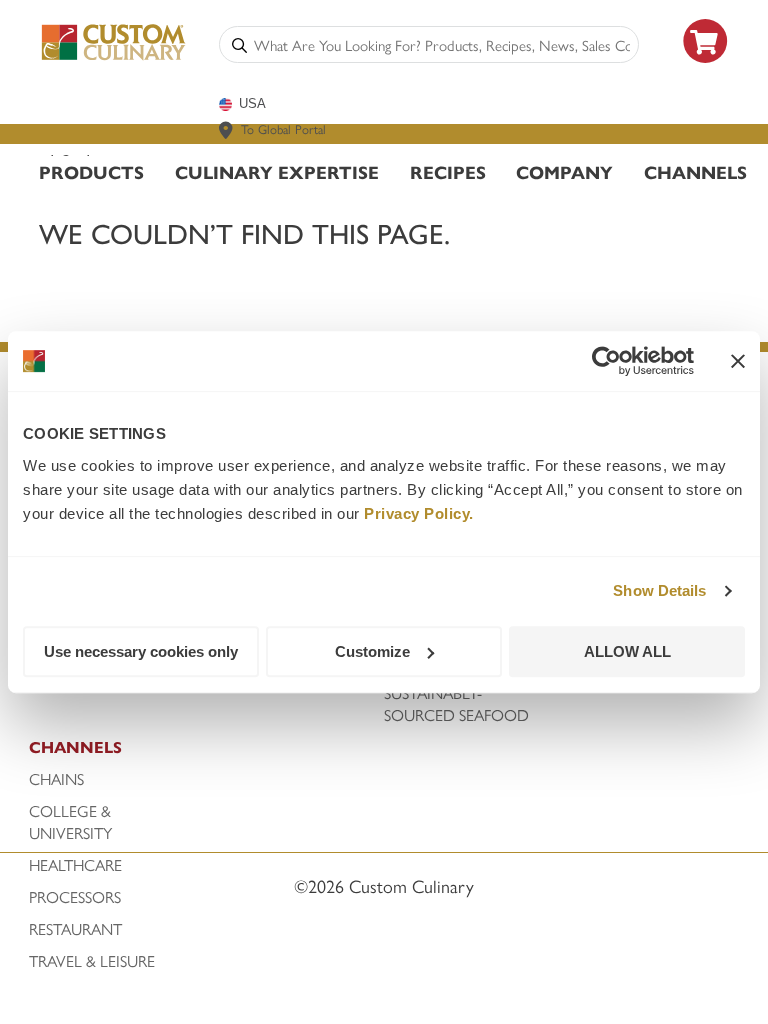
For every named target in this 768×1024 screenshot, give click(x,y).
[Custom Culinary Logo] (114, 56)
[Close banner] (738, 361)
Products (91, 171)
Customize (372, 651)
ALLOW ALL (627, 651)
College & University (70, 822)
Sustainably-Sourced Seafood (456, 704)
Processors (75, 897)
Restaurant (75, 929)
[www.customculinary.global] (226, 130)
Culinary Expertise (277, 171)
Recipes (448, 171)
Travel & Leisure (92, 961)
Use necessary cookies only (141, 651)
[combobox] (442, 44)
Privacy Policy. (419, 513)
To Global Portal (283, 128)
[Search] (239, 44)
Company (564, 171)
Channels (695, 171)
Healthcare (75, 865)
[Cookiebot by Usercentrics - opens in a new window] (606, 361)
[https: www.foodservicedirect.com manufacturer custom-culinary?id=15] (706, 70)
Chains (56, 779)
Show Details (659, 590)
